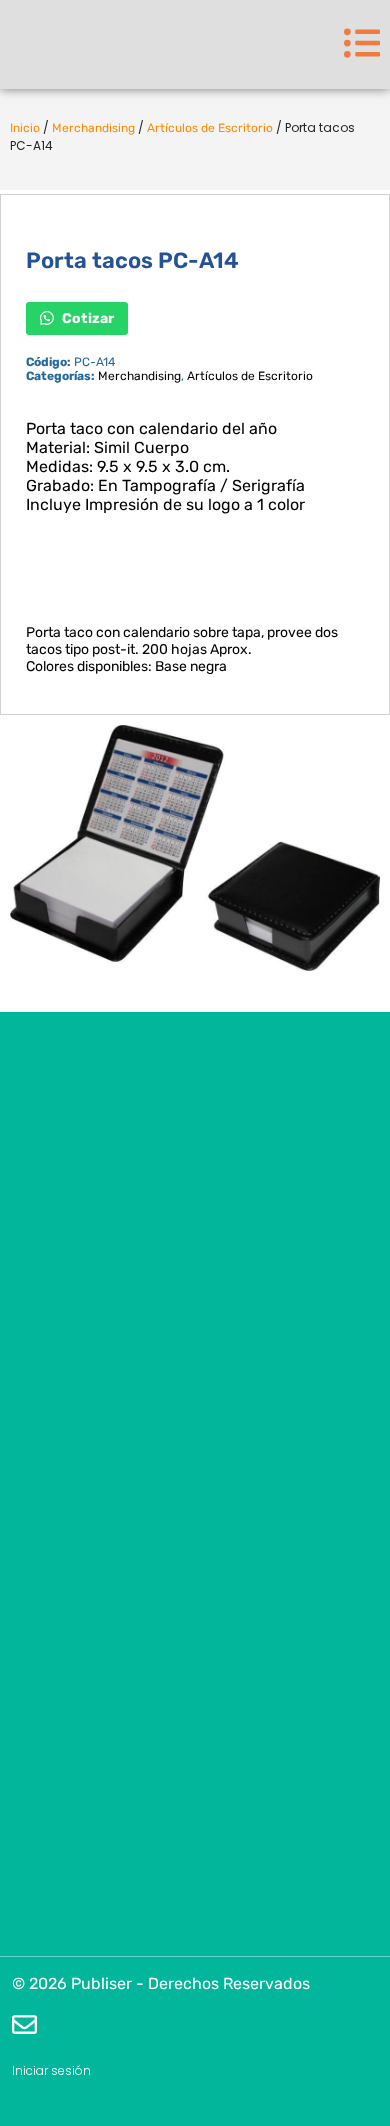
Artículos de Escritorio (210, 128)
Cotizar (86, 318)
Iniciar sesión (51, 2070)
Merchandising (93, 128)
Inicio (25, 128)
